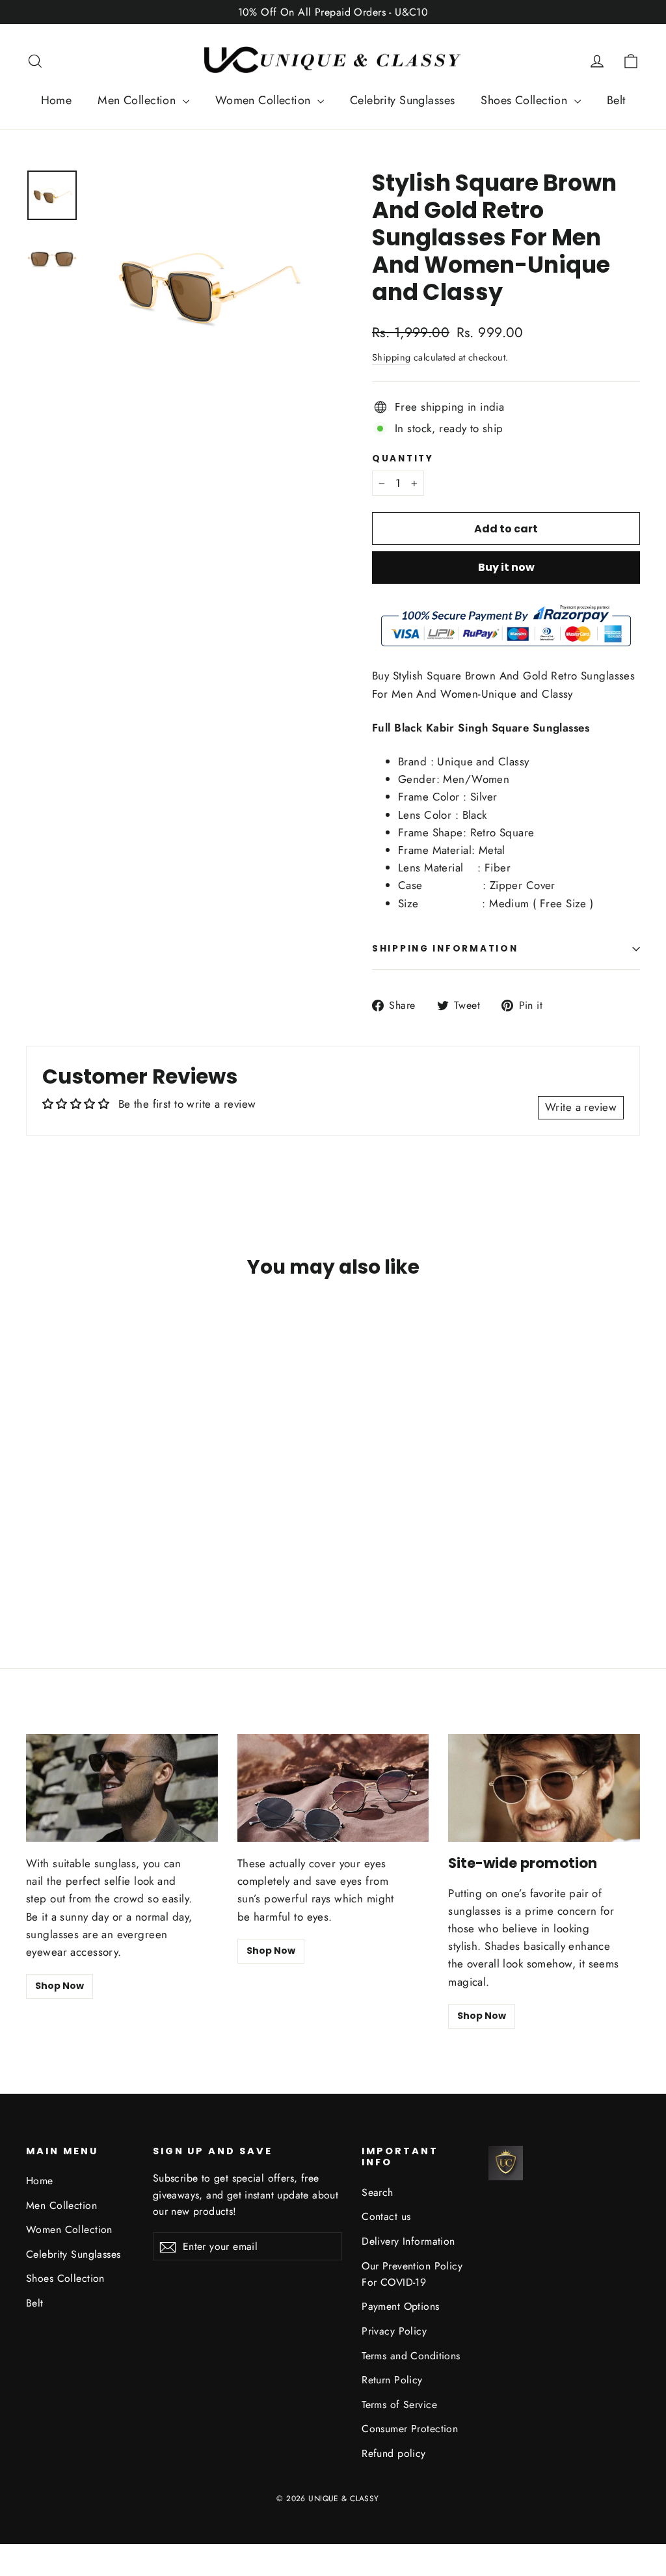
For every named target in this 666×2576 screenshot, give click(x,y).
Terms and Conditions (411, 2356)
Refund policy (394, 2453)
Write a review (581, 1107)
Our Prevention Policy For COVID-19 (412, 2274)
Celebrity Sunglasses (403, 100)
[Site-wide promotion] (544, 1788)
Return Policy (392, 2380)
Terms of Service (399, 2405)
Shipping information (445, 949)
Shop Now (60, 1986)
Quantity (403, 459)
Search (378, 2192)
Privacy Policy (394, 2331)
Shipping (391, 357)
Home (57, 100)
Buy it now (506, 567)
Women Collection (265, 100)
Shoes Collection (526, 100)
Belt (616, 100)
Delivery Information (408, 2241)
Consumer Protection (410, 2429)
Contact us (386, 2216)
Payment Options (400, 2306)
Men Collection (138, 100)
